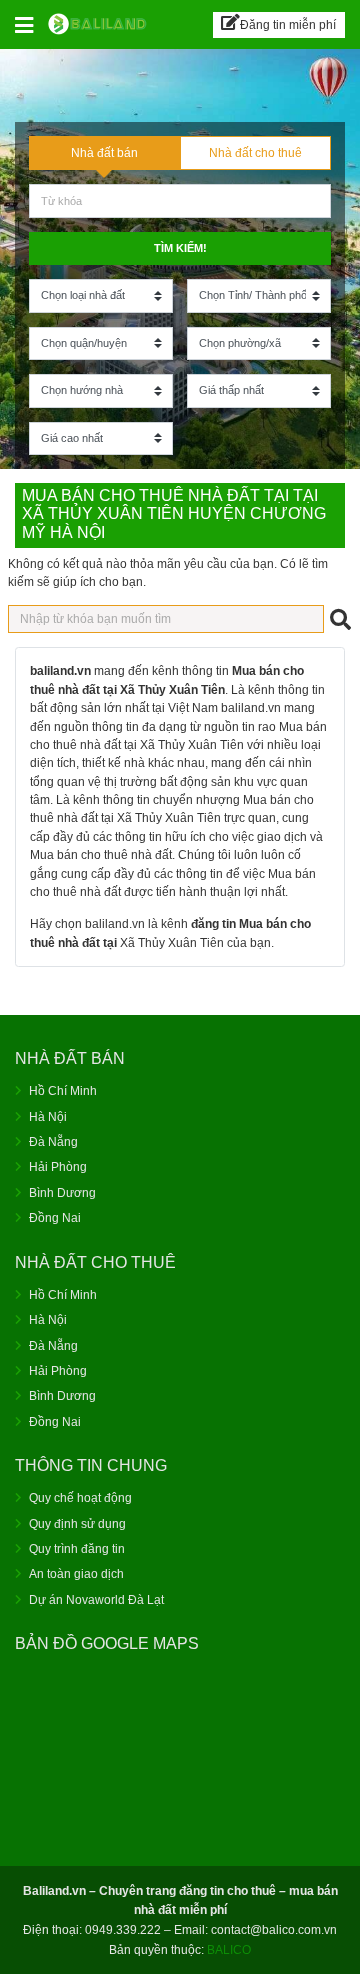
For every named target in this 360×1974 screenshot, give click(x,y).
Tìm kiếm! (180, 248)
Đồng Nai (55, 1218)
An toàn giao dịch (76, 1574)
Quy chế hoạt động (80, 1498)
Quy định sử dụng (77, 1524)
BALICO (229, 1950)
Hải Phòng (58, 1167)
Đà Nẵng (53, 1142)
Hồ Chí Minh (63, 1091)
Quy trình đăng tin (77, 1549)
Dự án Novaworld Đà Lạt (96, 1600)
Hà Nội (48, 1117)
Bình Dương (62, 1193)
